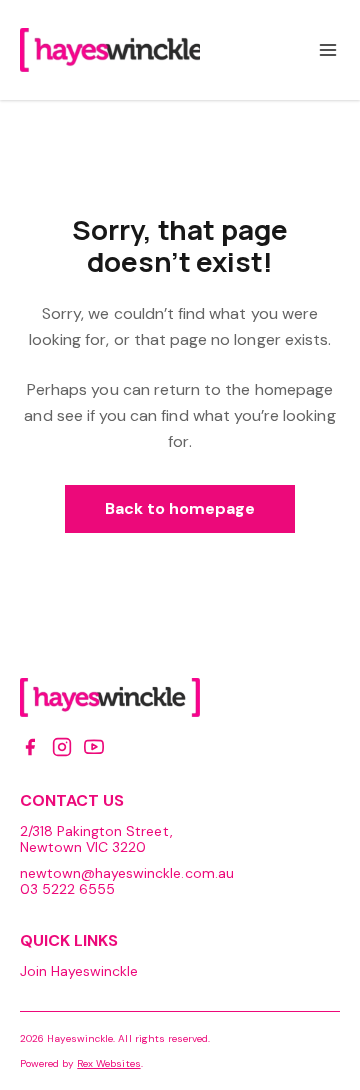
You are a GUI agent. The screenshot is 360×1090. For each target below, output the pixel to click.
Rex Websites (108, 1063)
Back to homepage (180, 508)
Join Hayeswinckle (79, 971)
